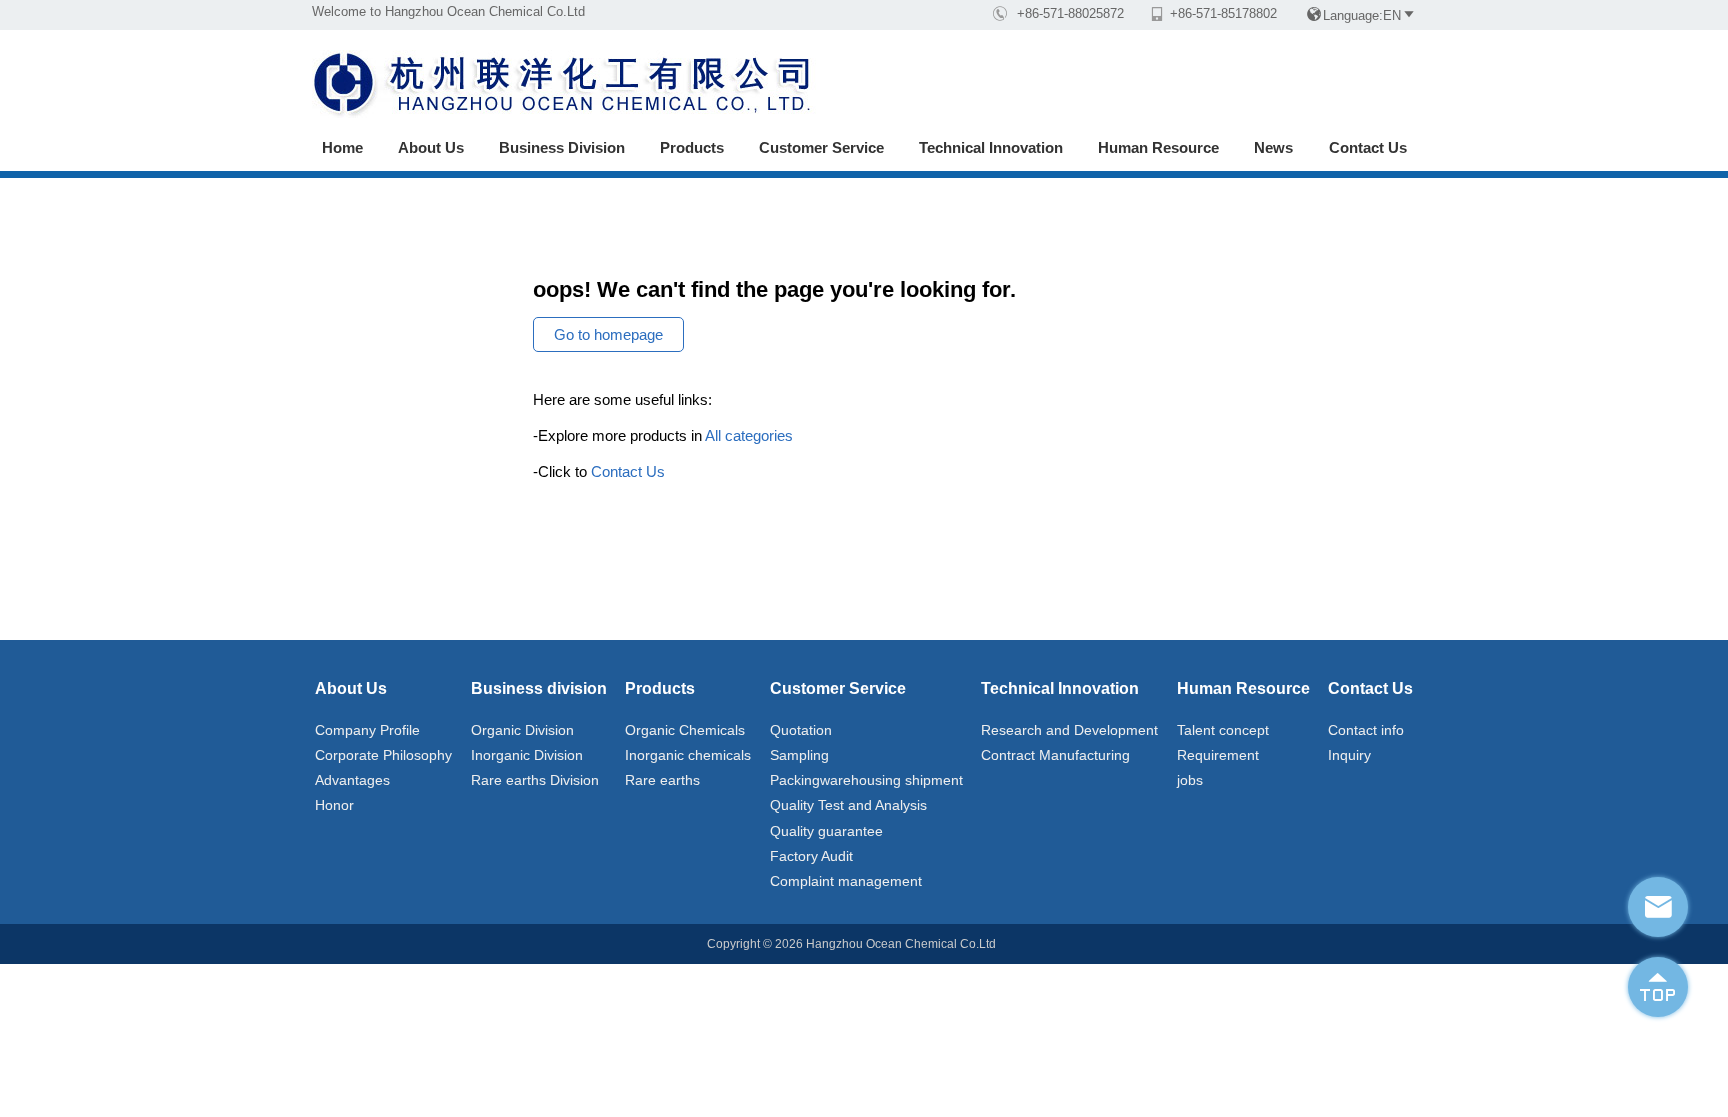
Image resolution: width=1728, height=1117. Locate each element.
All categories (749, 435)
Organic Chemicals (685, 730)
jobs (1190, 780)
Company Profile (367, 730)
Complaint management (846, 881)
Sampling (799, 755)
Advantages (352, 780)
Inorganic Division (527, 755)
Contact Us (1368, 147)
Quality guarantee (826, 831)
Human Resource (1158, 147)
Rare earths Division (535, 780)
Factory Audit (811, 856)
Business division (562, 147)
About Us (431, 147)
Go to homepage (608, 334)
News (1273, 147)
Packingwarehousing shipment (866, 780)
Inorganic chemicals (688, 755)
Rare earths (662, 780)
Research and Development (1069, 730)
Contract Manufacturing (1055, 755)
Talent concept (1223, 730)
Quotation (801, 730)
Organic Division (522, 730)
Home (342, 147)
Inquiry (1349, 755)
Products (692, 147)
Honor (334, 805)
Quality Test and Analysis (848, 805)
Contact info (1366, 730)
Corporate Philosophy (383, 755)
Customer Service (821, 147)
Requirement (1218, 755)
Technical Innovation (991, 147)
